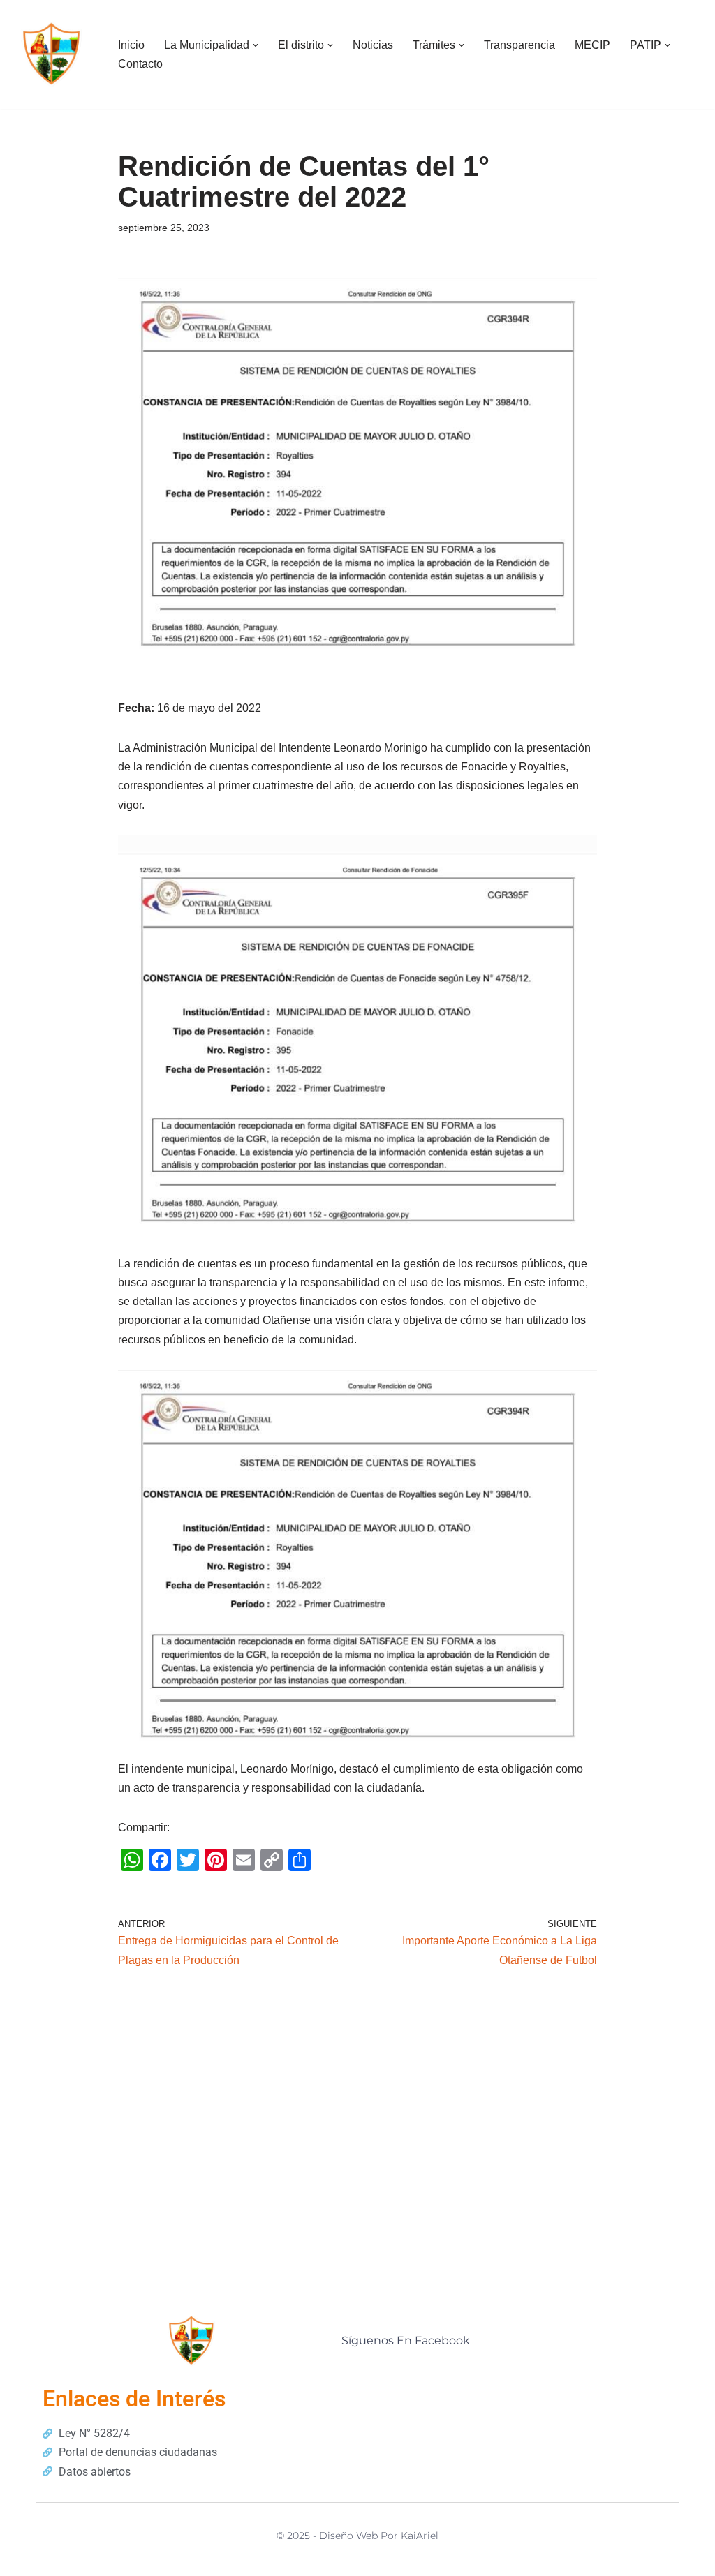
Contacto (140, 64)
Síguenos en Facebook (406, 2340)
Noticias (373, 45)
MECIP (592, 45)
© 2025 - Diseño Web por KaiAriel (357, 2536)
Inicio (131, 45)
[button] (256, 45)
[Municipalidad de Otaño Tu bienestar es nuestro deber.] (52, 54)
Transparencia (519, 45)
